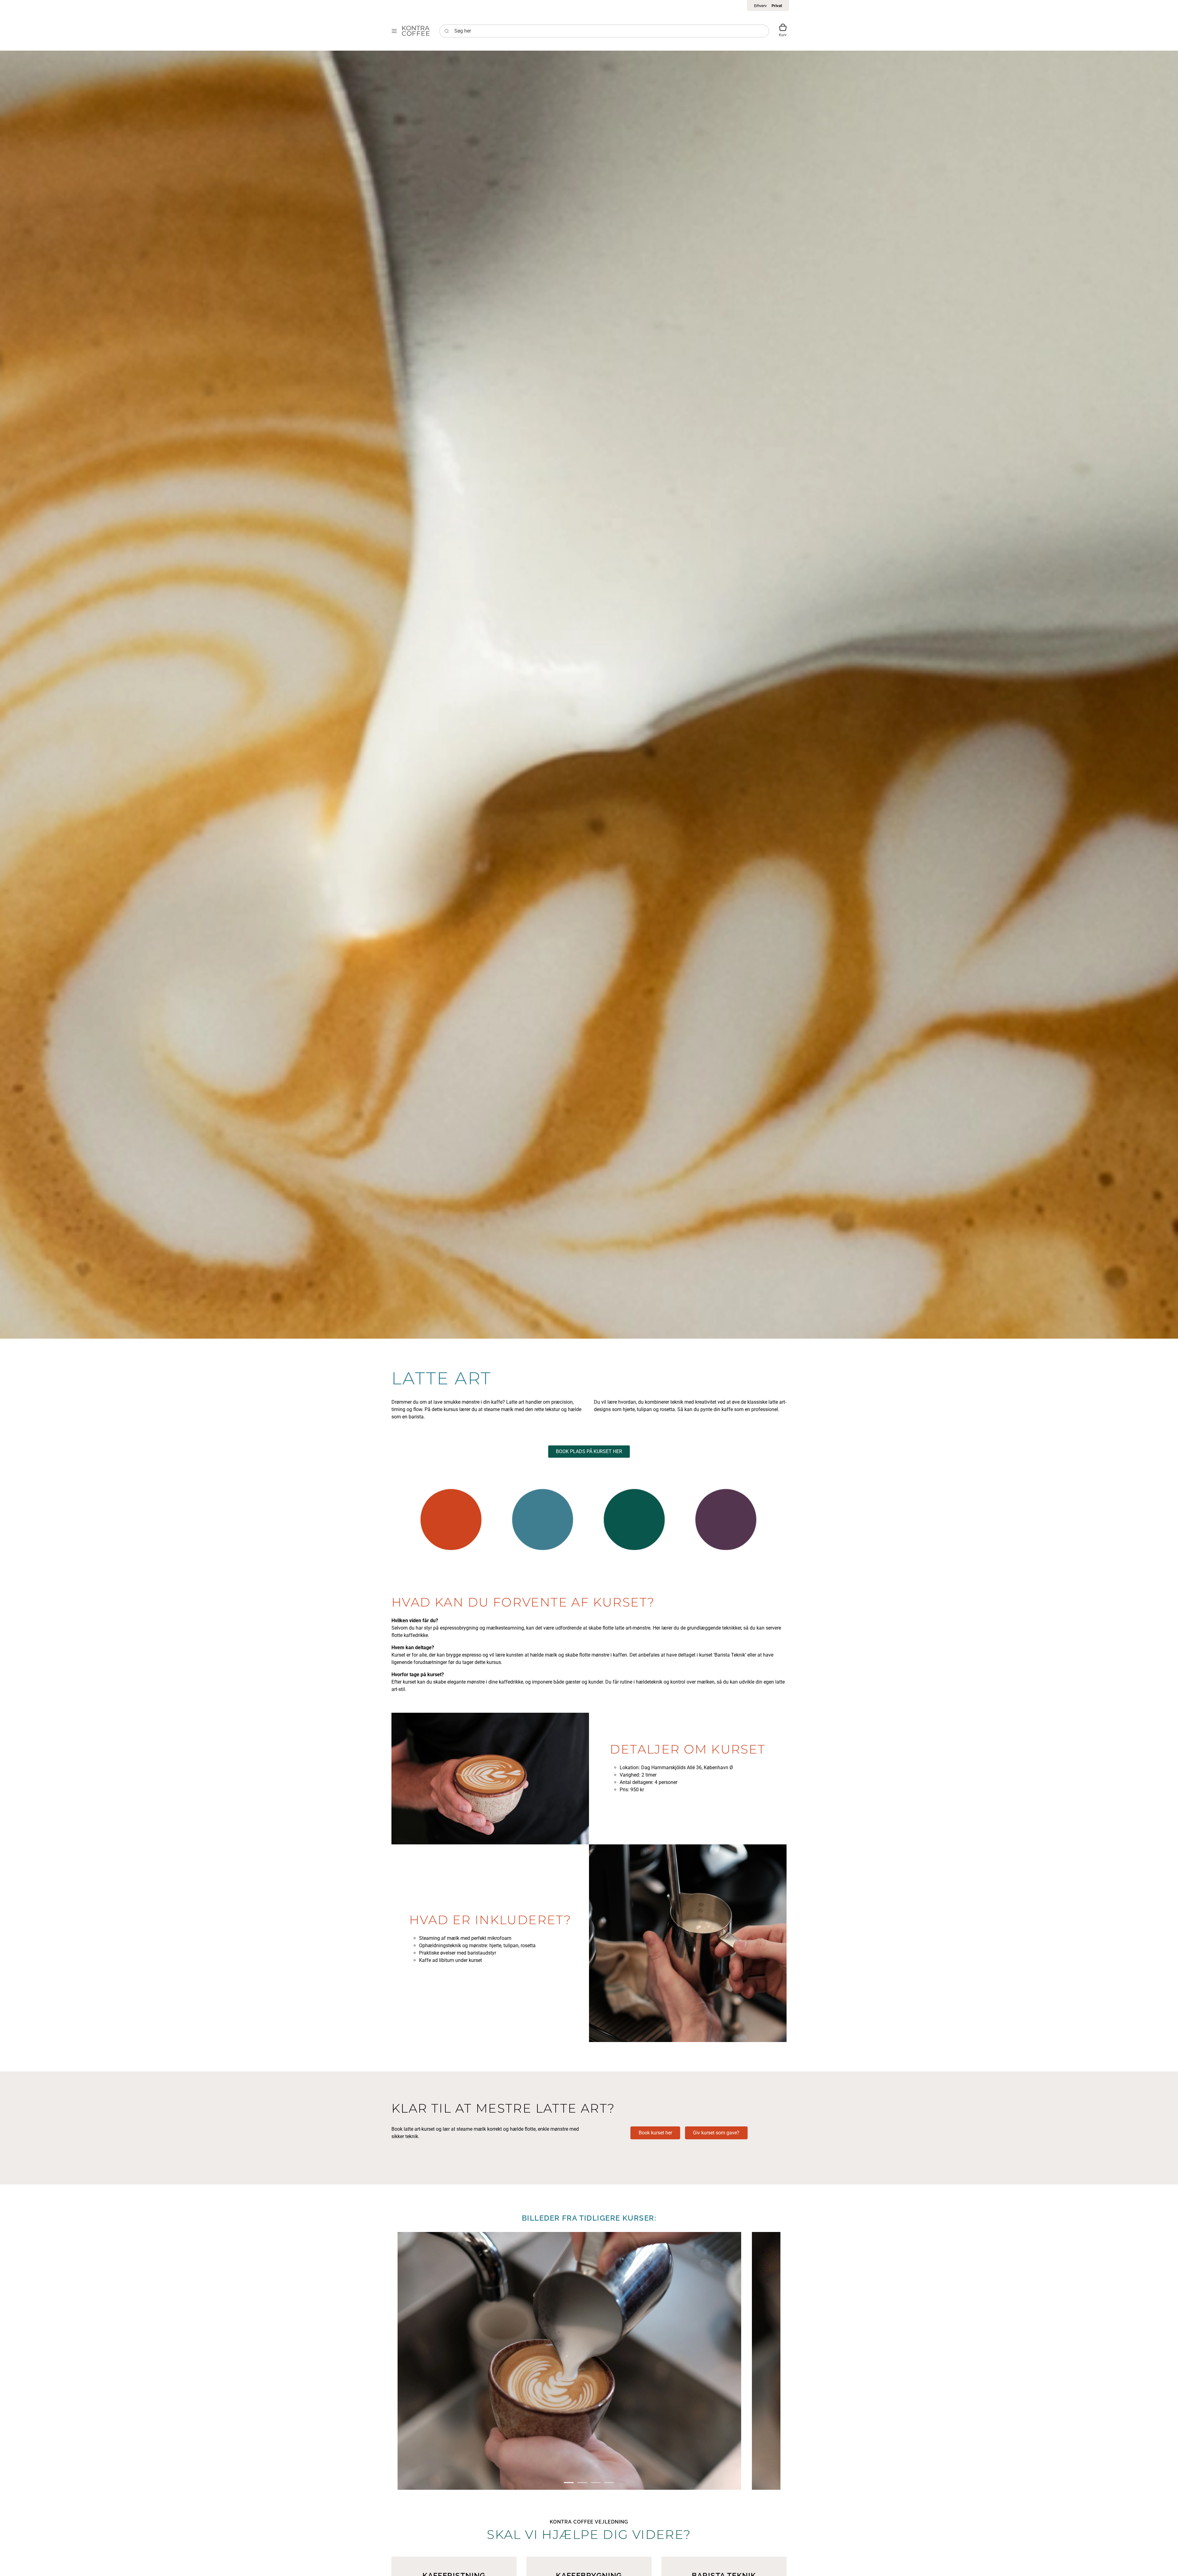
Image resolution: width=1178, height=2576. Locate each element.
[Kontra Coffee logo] (416, 31)
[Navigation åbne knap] (394, 31)
